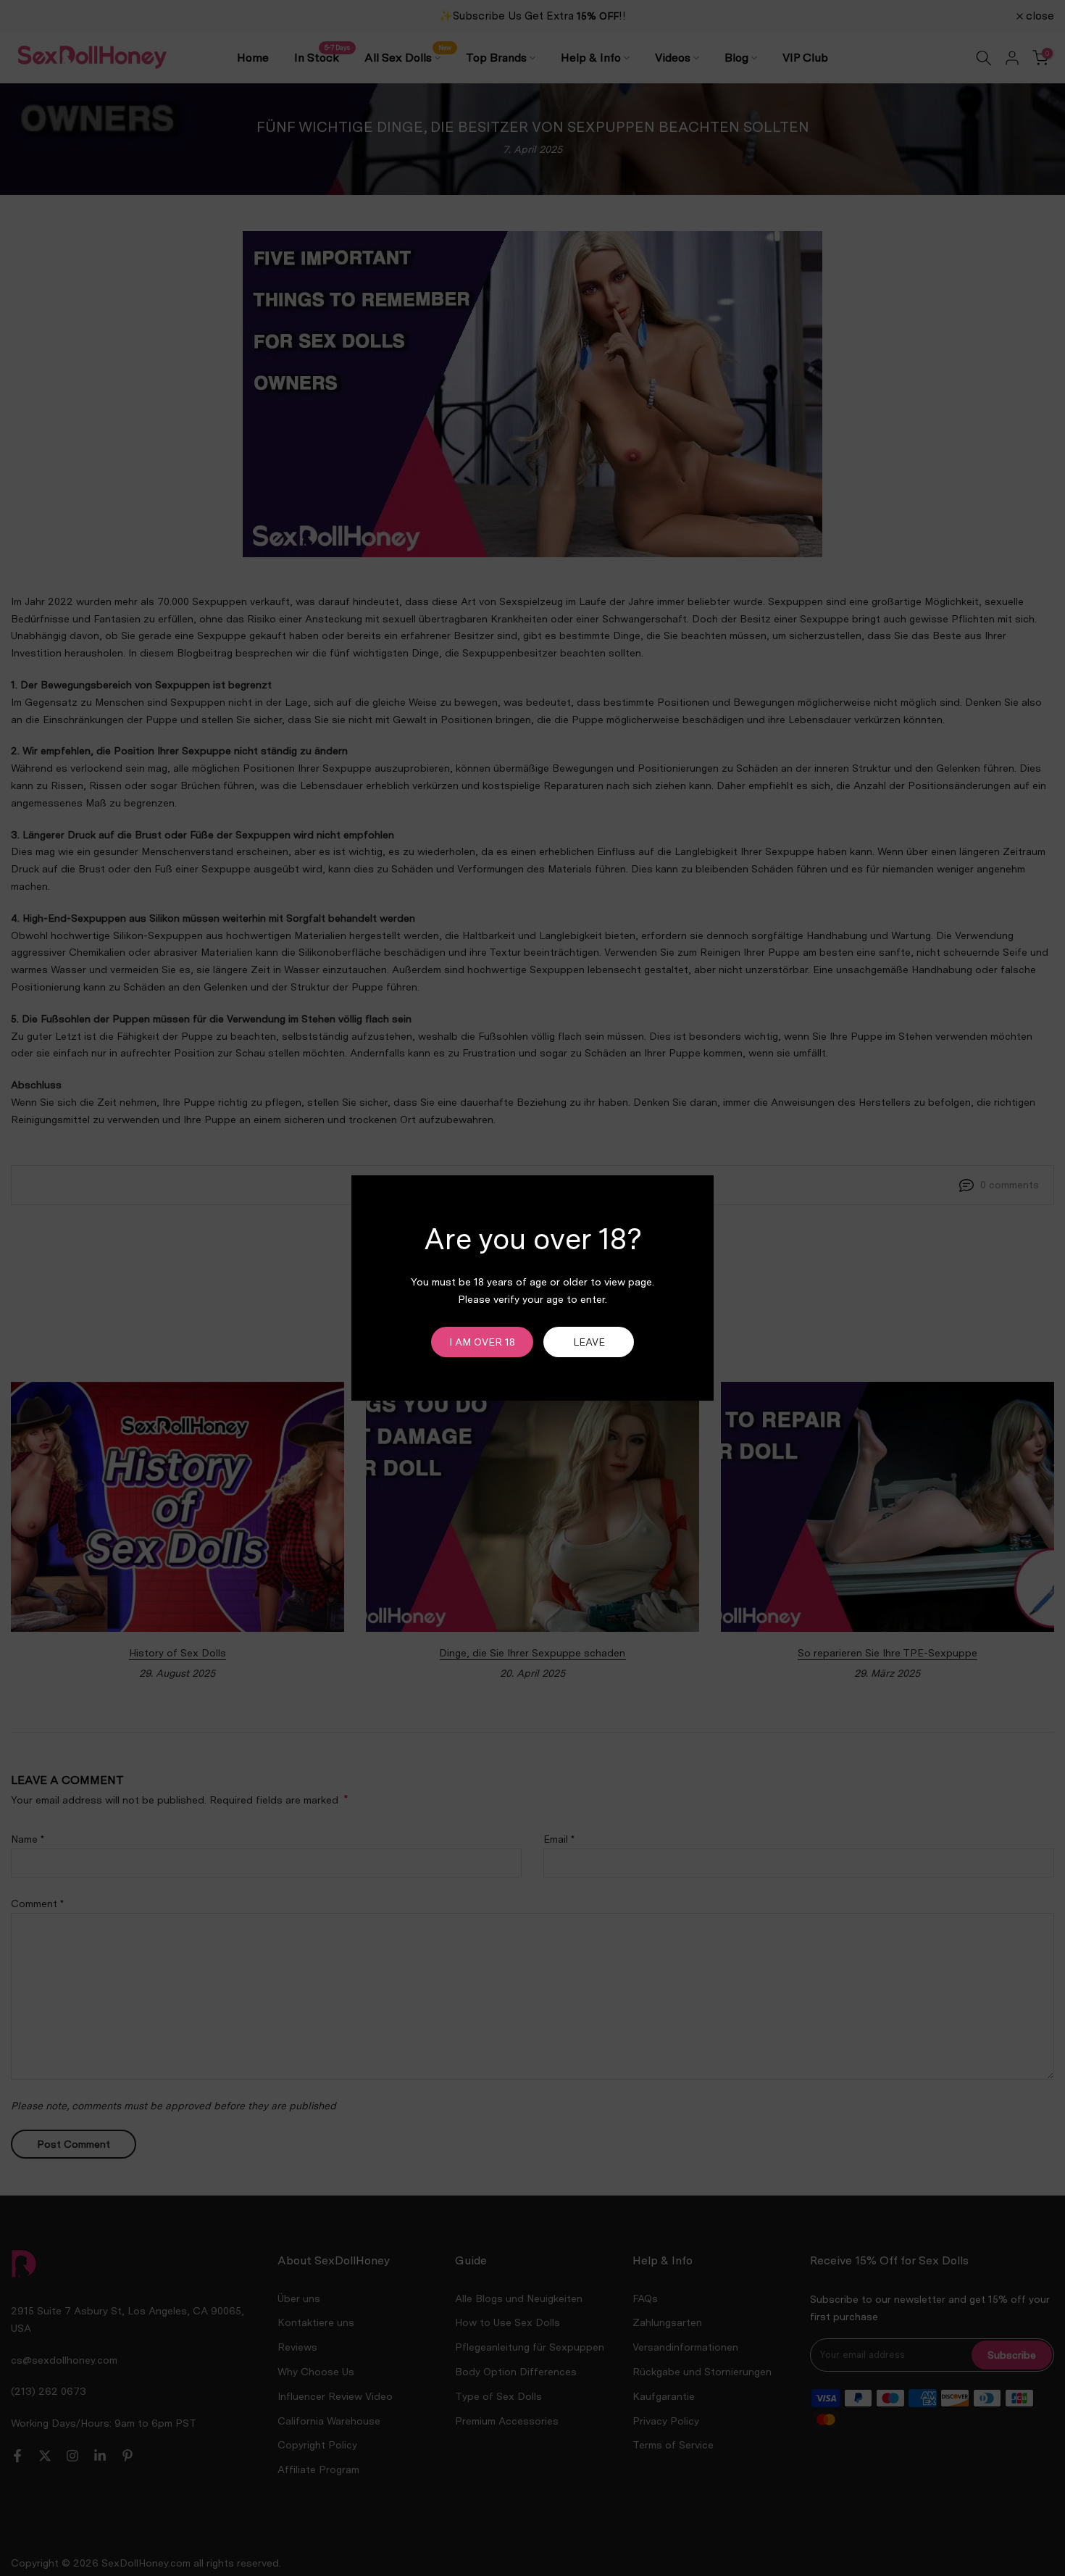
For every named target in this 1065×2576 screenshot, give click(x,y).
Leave (589, 1342)
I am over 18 (482, 1342)
